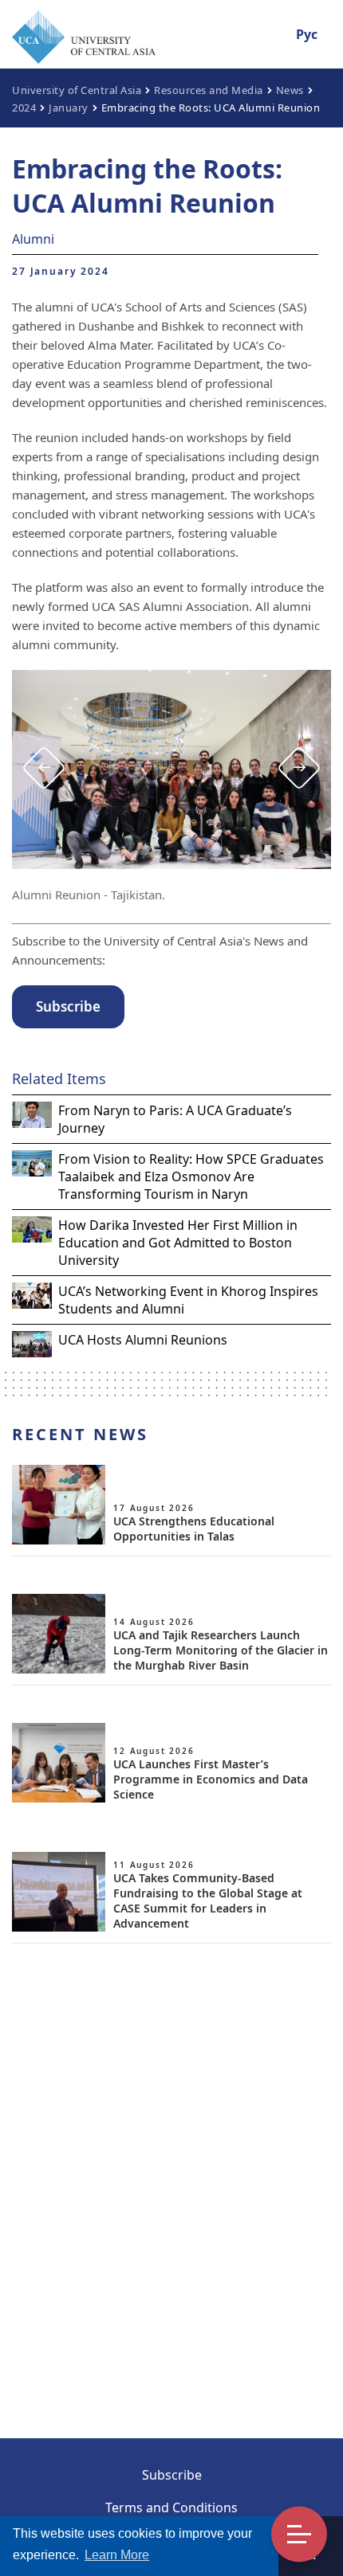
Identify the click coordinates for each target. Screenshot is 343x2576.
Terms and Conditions (171, 2507)
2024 (24, 108)
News (290, 90)
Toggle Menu (299, 2535)
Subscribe (172, 2475)
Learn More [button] (117, 2555)
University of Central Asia (77, 90)
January (69, 108)
